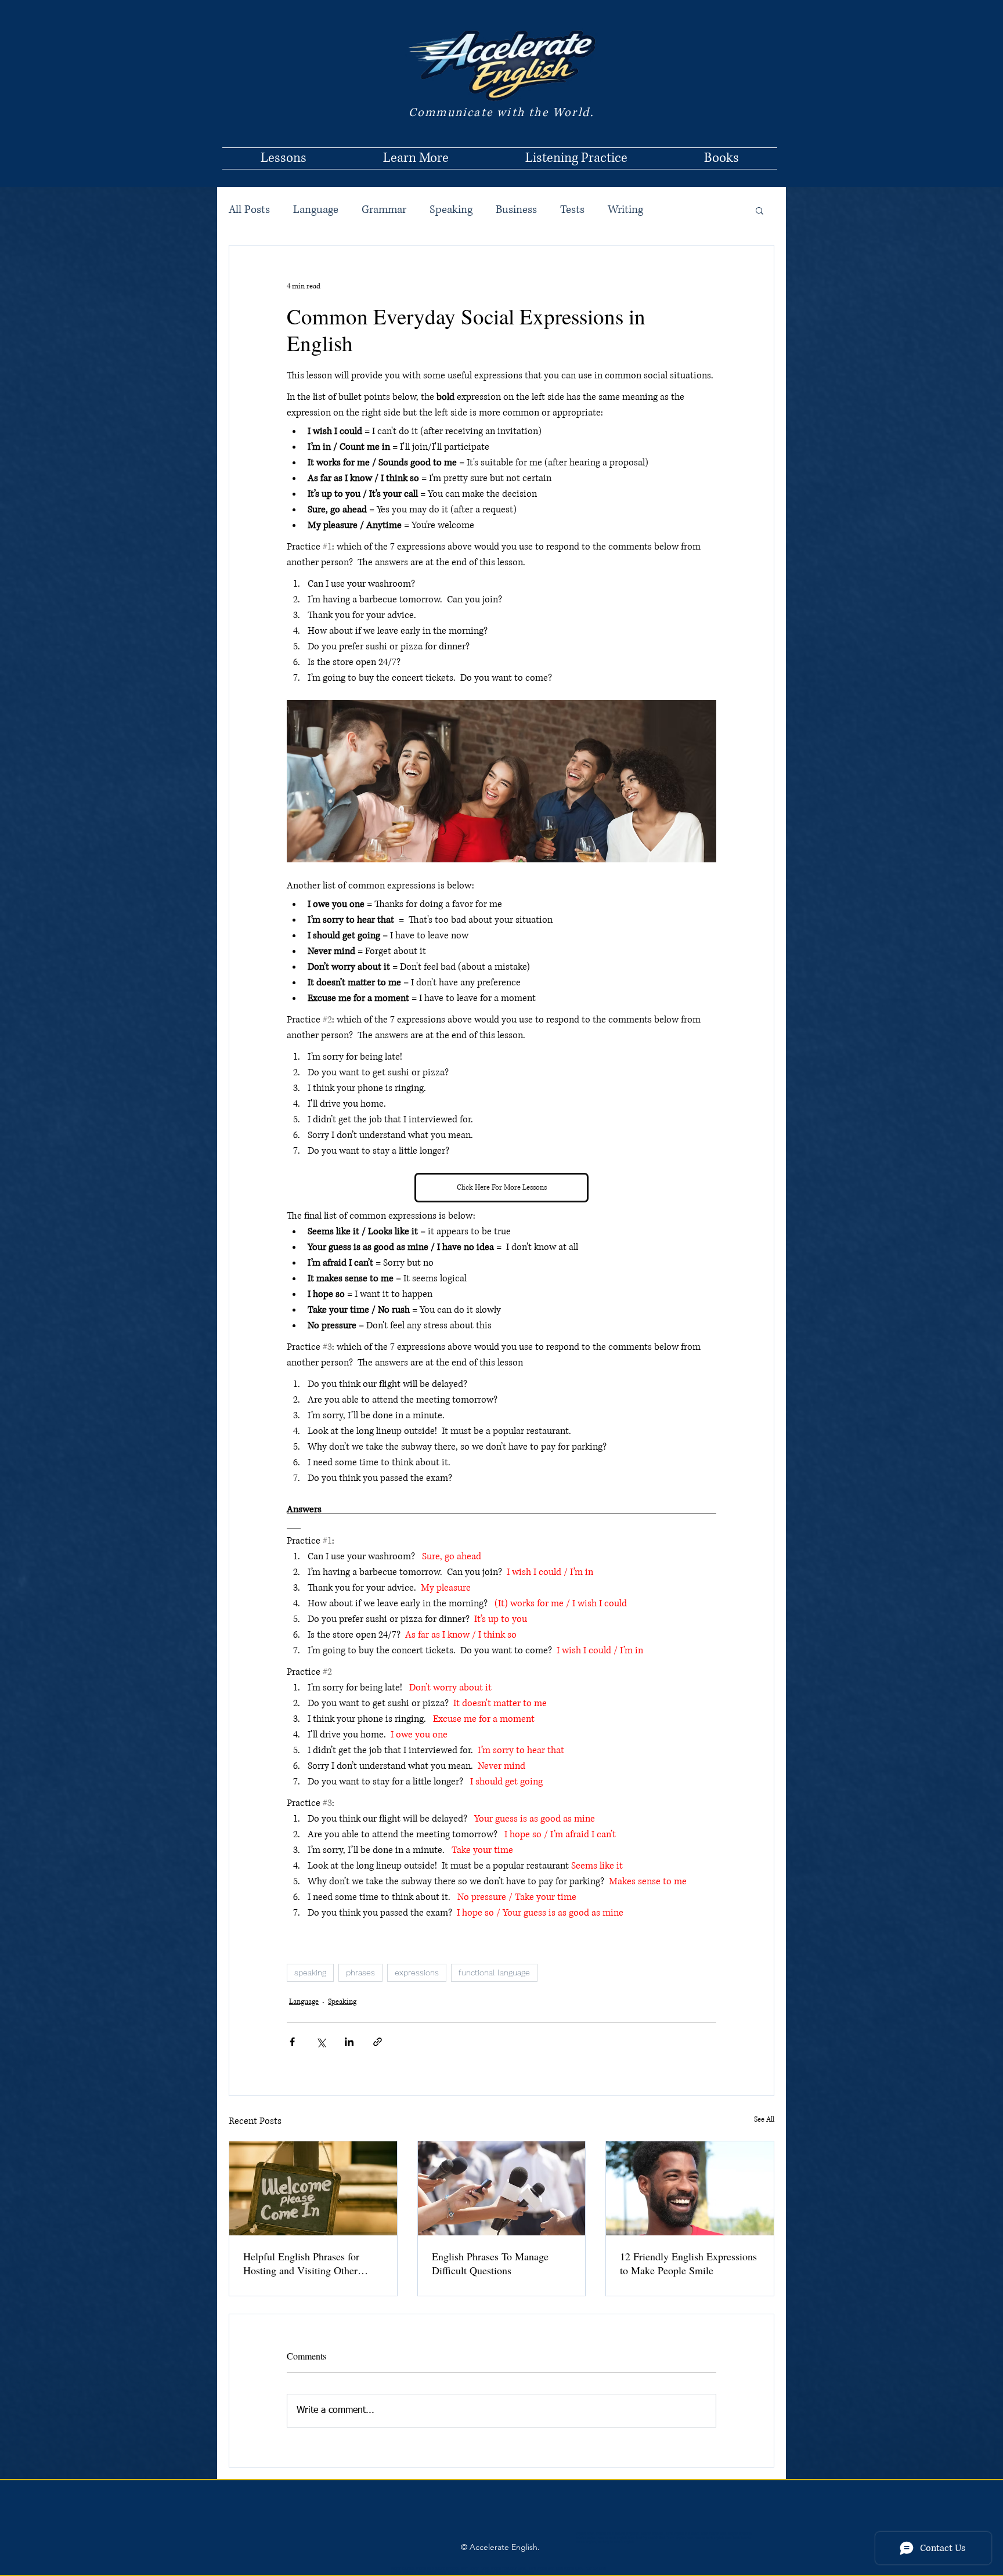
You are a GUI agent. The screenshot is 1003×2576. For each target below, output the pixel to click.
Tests (572, 210)
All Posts (249, 210)
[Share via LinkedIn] (349, 2042)
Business (516, 210)
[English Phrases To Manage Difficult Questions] (502, 2188)
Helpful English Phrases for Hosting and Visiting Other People (301, 2263)
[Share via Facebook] (292, 2042)
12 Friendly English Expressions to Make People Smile (688, 2263)
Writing (625, 210)
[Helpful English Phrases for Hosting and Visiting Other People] (313, 2188)
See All (764, 2120)
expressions (417, 1972)
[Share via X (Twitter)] (321, 2042)
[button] (760, 210)
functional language (494, 1972)
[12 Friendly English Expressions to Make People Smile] (690, 2188)
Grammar (384, 210)
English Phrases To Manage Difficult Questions (490, 2263)
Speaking (451, 210)
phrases (360, 1972)
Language (316, 210)
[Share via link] (378, 2042)
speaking (310, 1972)
